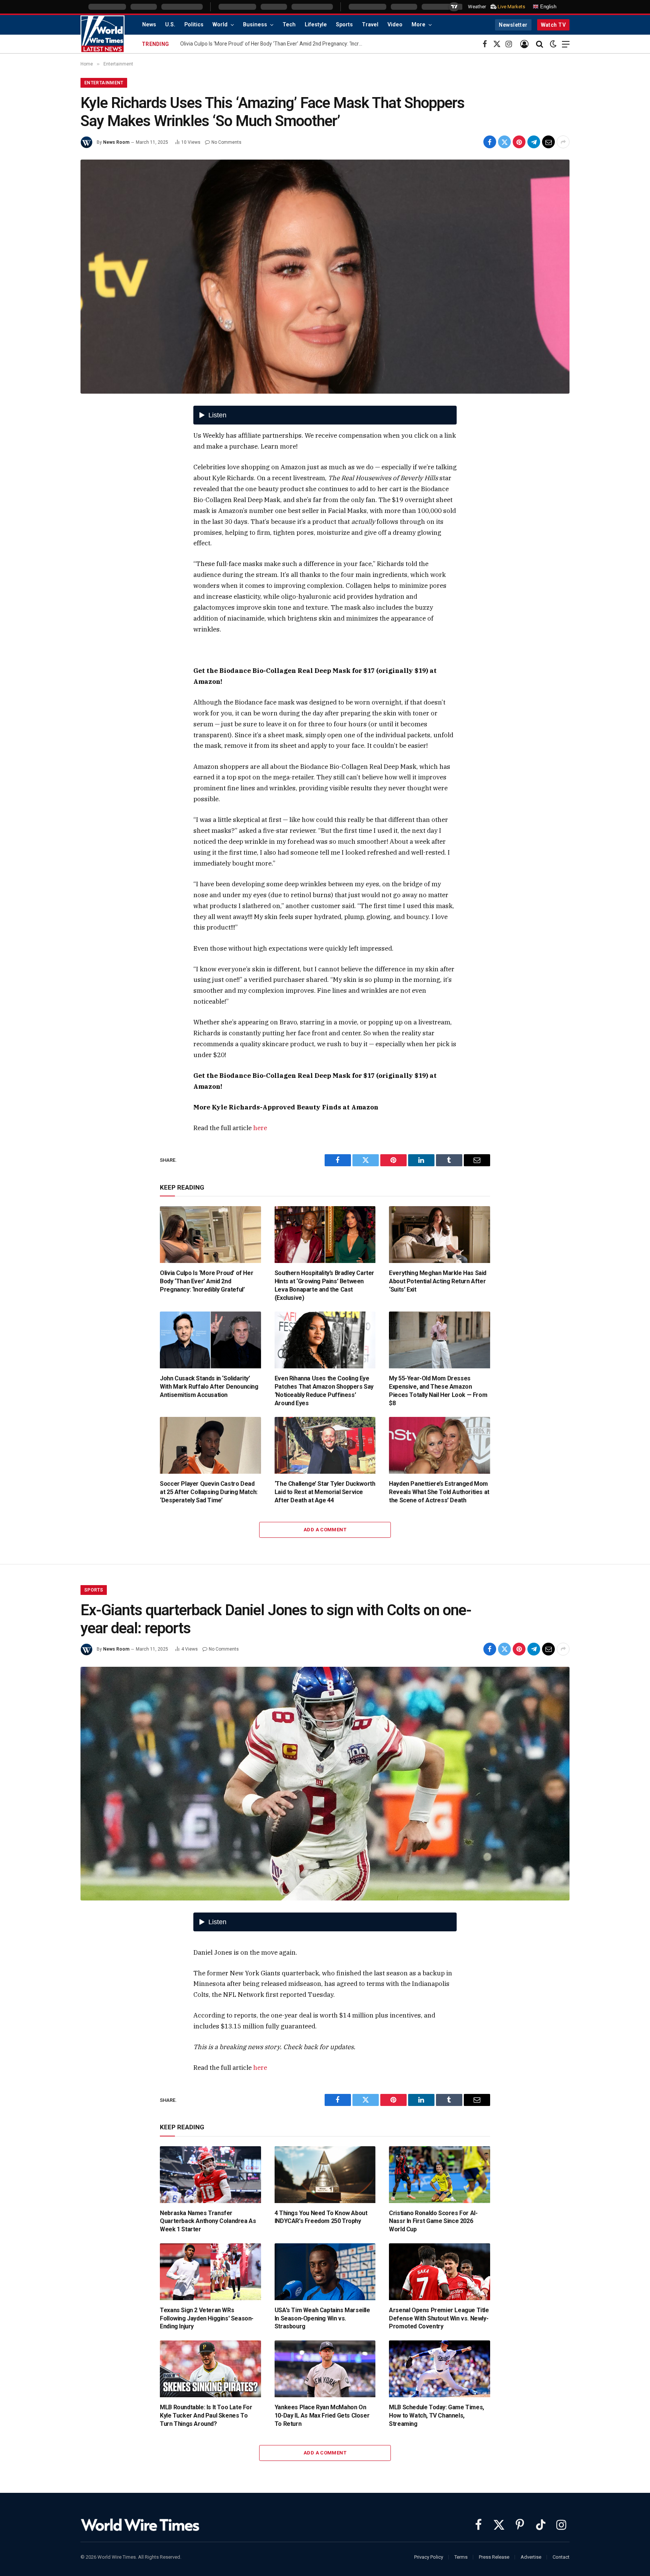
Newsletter (513, 25)
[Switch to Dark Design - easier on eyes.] (553, 44)
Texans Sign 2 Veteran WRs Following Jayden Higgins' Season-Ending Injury (207, 2318)
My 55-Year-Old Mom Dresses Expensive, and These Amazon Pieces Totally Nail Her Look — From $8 (438, 1391)
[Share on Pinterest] (519, 142)
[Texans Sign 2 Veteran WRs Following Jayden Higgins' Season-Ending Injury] (210, 2272)
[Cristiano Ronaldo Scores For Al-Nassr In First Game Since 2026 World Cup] (440, 2175)
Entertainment (104, 83)
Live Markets (511, 7)
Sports (344, 25)
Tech (289, 25)
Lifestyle (316, 25)
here (260, 1128)
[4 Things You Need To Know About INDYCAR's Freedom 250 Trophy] (325, 2175)
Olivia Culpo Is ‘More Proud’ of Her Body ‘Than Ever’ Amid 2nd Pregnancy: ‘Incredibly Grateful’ (207, 1281)
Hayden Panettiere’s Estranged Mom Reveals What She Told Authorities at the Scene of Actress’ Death (439, 1492)
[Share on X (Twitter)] (504, 142)
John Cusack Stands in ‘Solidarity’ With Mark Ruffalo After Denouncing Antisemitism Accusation (209, 1387)
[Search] (540, 44)
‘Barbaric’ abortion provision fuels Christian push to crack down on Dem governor (273, 44)
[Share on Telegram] (534, 142)
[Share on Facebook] (490, 142)
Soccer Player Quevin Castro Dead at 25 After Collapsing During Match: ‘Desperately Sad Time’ (209, 1492)
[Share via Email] (548, 142)
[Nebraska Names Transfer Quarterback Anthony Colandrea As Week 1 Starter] (210, 2175)
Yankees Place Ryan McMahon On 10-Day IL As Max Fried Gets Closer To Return (322, 2415)
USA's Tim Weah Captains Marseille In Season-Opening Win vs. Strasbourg (322, 2318)
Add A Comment (325, 1530)
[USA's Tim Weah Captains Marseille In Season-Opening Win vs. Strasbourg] (325, 2272)
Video (395, 25)
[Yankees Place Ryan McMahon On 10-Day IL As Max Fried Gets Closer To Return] (325, 2369)
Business (255, 25)
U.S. (170, 25)
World (220, 25)
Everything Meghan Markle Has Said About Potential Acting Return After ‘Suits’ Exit (438, 1281)
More (418, 25)
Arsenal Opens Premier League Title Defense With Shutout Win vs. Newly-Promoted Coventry (439, 2318)
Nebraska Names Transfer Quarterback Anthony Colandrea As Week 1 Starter (208, 2221)
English (547, 7)
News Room (116, 142)
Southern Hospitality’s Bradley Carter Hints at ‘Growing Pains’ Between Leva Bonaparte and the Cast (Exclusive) (324, 1285)
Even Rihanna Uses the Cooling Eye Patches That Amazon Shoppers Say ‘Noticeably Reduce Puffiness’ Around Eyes (324, 1391)
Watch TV (553, 25)
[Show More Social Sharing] (563, 142)
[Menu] (566, 44)
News (149, 25)
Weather (477, 7)
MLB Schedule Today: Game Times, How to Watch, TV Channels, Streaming (437, 2415)
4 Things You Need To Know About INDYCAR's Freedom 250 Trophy (321, 2217)
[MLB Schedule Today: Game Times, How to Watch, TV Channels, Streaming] (440, 2369)
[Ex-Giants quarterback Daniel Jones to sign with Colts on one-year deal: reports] (325, 1784)
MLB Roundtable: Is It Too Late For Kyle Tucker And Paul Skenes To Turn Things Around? (206, 2415)
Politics (194, 25)
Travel (370, 25)
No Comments (226, 142)
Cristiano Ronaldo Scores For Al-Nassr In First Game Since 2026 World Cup (433, 2221)
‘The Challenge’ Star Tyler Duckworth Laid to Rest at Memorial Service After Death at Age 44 (325, 1492)
